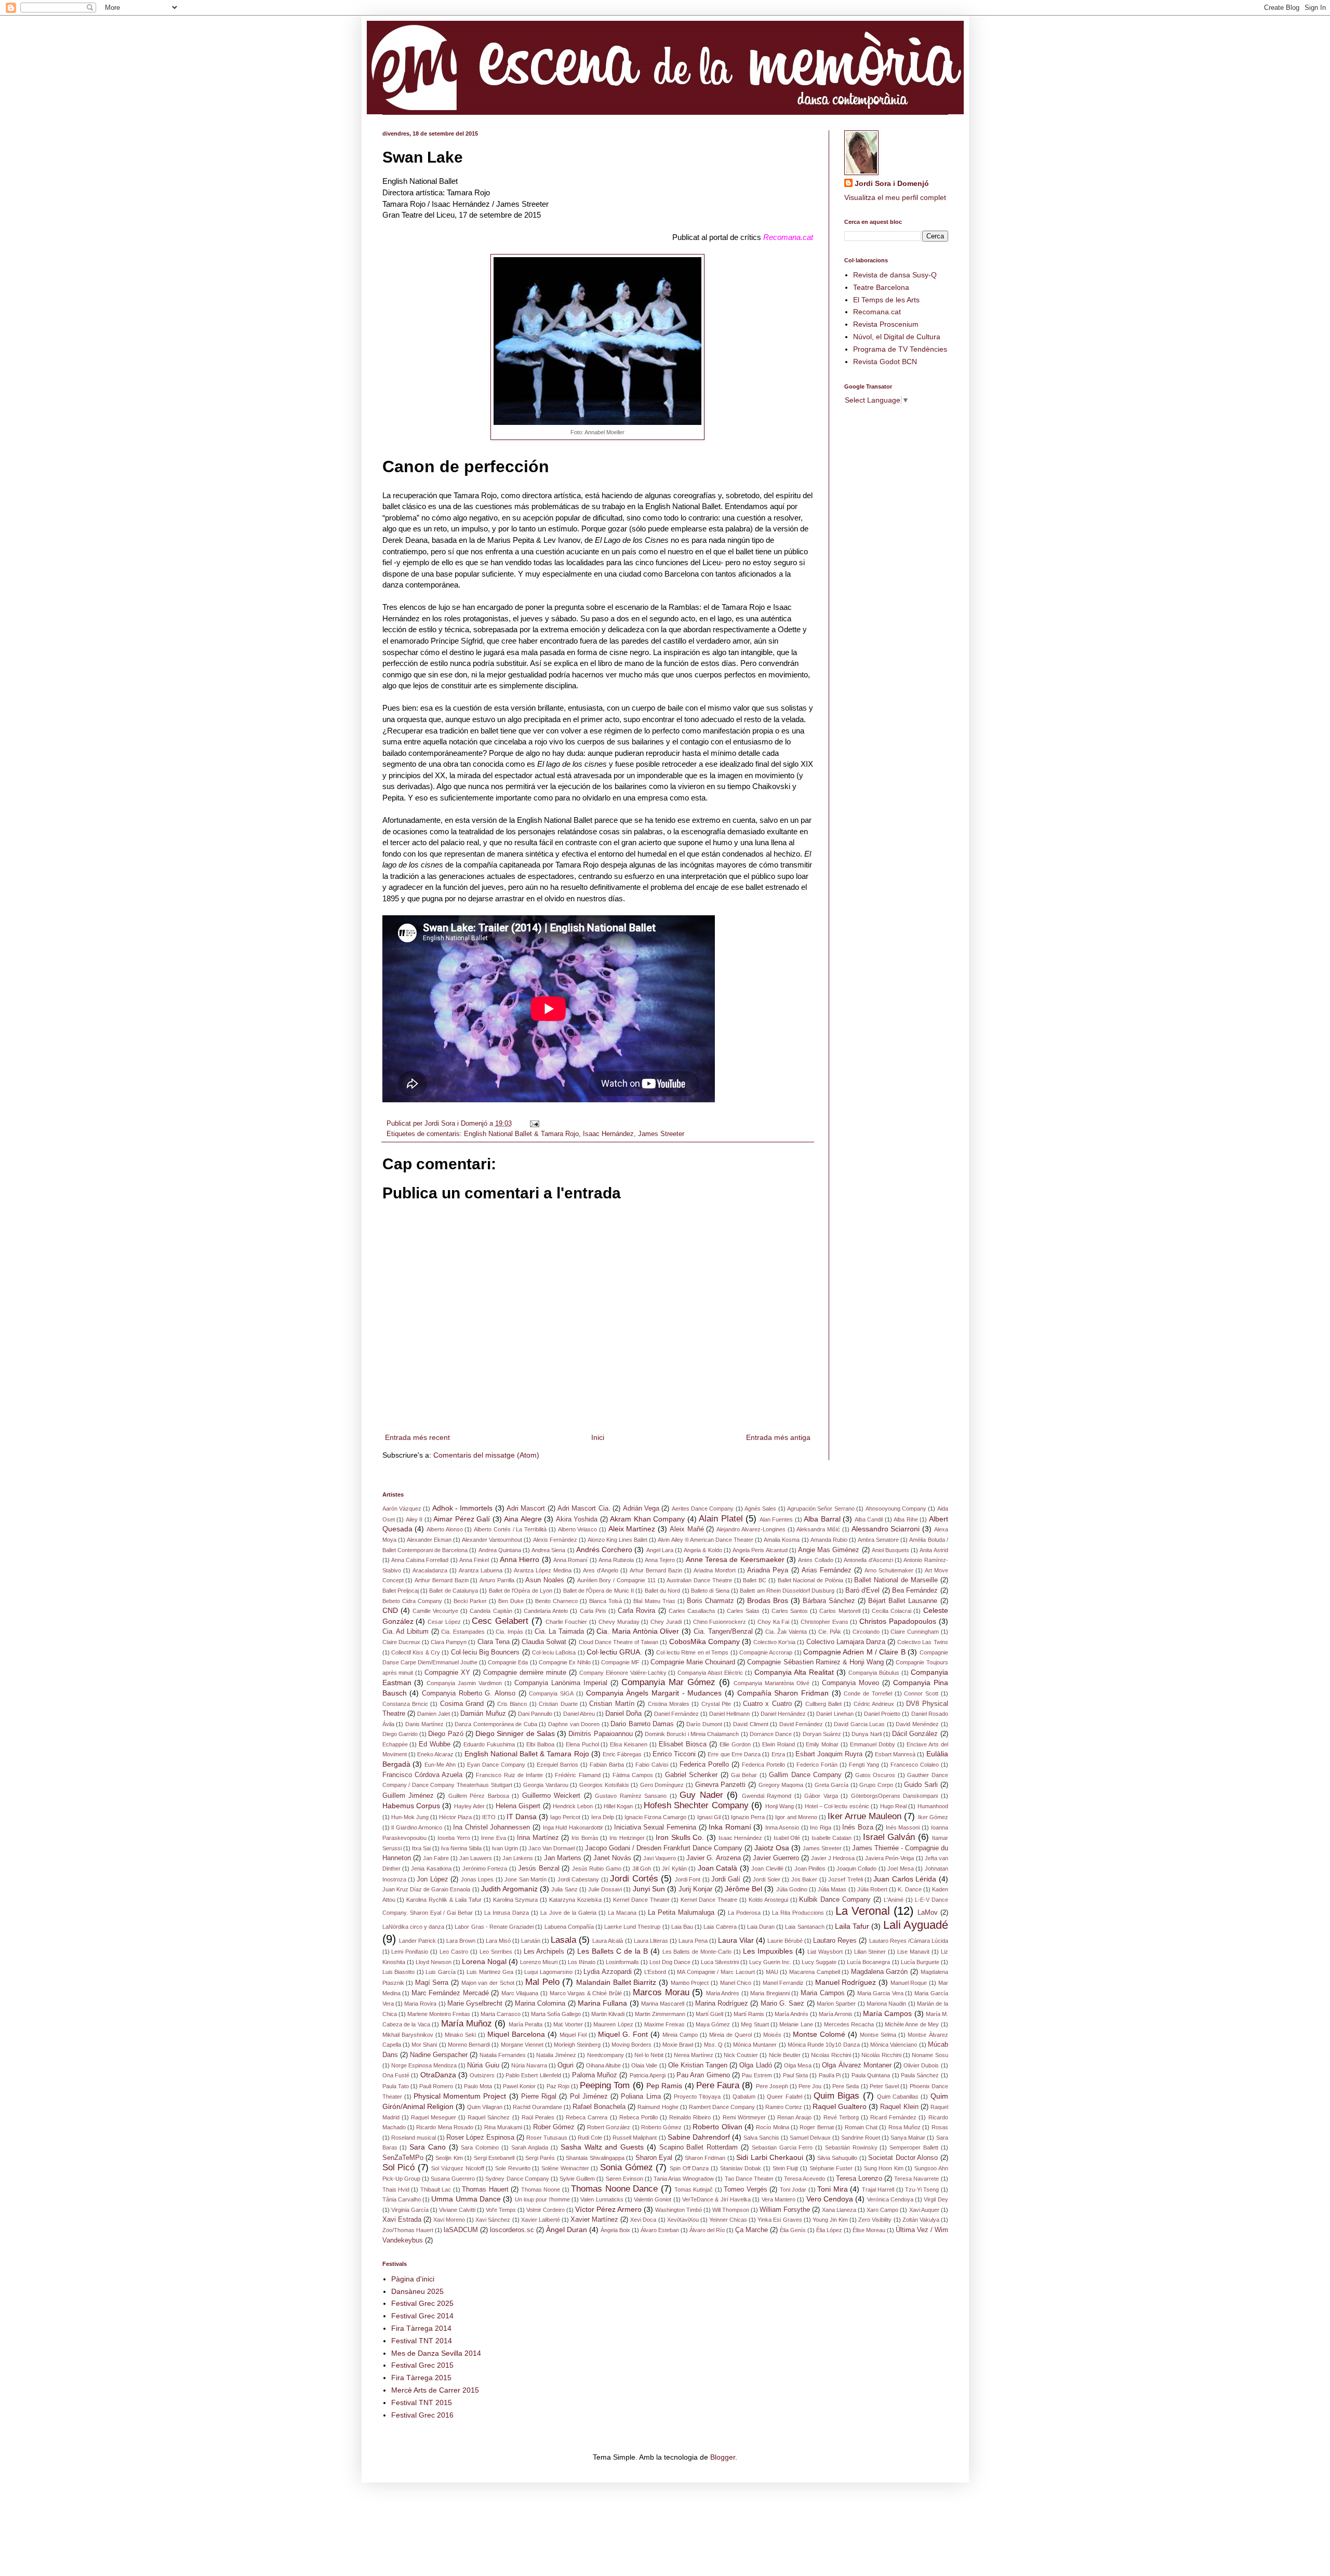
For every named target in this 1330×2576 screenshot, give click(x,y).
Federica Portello (763, 1765)
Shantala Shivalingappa (595, 2158)
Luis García (441, 1972)
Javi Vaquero (660, 1858)
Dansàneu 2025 (417, 2291)
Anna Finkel (474, 1560)
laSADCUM (461, 2230)
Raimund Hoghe (658, 2107)
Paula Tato (396, 2086)
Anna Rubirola (616, 1560)
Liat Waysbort (825, 1952)
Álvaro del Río (707, 2230)
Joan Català (717, 1868)
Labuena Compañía (569, 1927)
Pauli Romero (436, 2086)
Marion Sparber (836, 2004)
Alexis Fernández (555, 1540)
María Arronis (836, 2014)
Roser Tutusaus (547, 2138)
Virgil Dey (936, 2199)
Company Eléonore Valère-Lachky (623, 1673)
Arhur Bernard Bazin (656, 1570)
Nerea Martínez (694, 2055)
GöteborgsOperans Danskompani (894, 1796)
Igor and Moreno (796, 1817)
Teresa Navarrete (916, 2179)
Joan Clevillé (767, 1868)
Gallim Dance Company (805, 1775)
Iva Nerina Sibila (461, 1848)
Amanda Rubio (829, 1540)
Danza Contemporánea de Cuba (496, 1724)
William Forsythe (785, 2210)
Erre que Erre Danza (734, 1754)
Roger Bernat (816, 2127)
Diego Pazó (445, 1734)
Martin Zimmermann (660, 2014)
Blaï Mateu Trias (654, 1601)
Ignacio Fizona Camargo (655, 1817)
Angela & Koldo (703, 1550)
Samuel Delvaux (810, 2138)
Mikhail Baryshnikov (408, 2035)
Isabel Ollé (787, 1838)
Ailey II (414, 1519)
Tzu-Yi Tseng (922, 2190)
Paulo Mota (478, 2086)
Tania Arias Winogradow (684, 2179)
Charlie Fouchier (567, 1622)
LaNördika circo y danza (414, 1927)
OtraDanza (438, 2075)
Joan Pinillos (810, 1868)
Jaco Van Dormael (551, 1848)
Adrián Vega (641, 1509)
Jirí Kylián (674, 1868)
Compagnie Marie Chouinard (693, 1662)
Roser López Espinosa (480, 2138)
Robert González (609, 2127)
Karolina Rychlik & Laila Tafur (444, 1900)
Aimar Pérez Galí (462, 1519)
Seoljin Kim (449, 2158)
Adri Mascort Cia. (584, 1509)
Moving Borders (631, 2045)
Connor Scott (921, 1693)
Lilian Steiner (870, 1952)
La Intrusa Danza (507, 1913)
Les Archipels (544, 1952)
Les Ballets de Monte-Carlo (697, 1952)
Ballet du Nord (663, 1591)
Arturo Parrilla (497, 1580)
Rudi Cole (590, 2138)
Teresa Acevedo (804, 2179)
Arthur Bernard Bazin (442, 1580)
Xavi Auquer (924, 2210)
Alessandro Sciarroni (886, 1529)
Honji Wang (780, 1806)
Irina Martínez (538, 1838)
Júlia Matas (832, 1889)
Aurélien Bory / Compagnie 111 (616, 1580)
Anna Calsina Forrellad (420, 1560)
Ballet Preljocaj (401, 1591)
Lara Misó (498, 1941)
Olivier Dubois (921, 2065)
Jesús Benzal (538, 1868)
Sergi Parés (540, 2158)
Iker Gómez (933, 1817)
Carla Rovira (636, 1611)
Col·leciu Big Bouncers (486, 1652)
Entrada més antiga (778, 1437)
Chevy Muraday (619, 1622)
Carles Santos (790, 1611)
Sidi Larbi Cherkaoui (770, 2157)
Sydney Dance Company (517, 2179)
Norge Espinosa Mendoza (424, 2065)
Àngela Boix (615, 2230)
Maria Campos (823, 1993)
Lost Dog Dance (670, 1962)
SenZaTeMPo (403, 2158)
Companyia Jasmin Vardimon (464, 1683)
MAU (772, 1972)
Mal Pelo (542, 1982)
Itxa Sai (421, 1848)
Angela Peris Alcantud (760, 1550)
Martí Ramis (749, 2014)
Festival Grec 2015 (422, 2365)
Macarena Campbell (815, 1972)
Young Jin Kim (830, 2220)
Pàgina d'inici (413, 2279)
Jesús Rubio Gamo (597, 1868)
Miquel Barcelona (516, 2034)
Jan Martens (563, 1858)
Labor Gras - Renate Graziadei (494, 1927)
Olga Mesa (798, 2065)
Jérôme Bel (743, 1889)
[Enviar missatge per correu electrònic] (534, 1124)
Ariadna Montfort (715, 1570)
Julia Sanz (564, 1889)
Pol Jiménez (589, 2097)
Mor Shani (424, 2045)
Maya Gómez (713, 2024)
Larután (531, 1941)
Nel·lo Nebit (649, 2055)
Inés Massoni (903, 1827)
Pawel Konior (519, 2086)
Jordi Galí (726, 1879)
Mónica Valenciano (894, 2045)
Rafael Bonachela (599, 2107)
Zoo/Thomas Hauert (408, 2230)
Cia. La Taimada (559, 1632)
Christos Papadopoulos (898, 1621)
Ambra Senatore (878, 1540)
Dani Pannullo (535, 1714)
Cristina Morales (669, 1704)
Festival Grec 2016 (422, 2415)
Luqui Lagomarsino (548, 1972)
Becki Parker (470, 1601)
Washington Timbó (679, 2210)
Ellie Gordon (735, 1744)
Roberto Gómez (661, 2127)
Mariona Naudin (886, 2004)
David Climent (751, 1724)
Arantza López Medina (543, 1570)
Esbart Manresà (895, 1754)
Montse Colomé (819, 2034)
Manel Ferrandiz (783, 1983)
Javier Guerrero (776, 1858)
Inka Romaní (730, 1827)
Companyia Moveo (850, 1683)
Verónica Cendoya (890, 2199)
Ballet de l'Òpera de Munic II (599, 1591)
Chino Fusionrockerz (720, 1622)
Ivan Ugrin (505, 1848)
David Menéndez (917, 1724)
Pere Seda (846, 2086)
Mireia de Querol (730, 2035)
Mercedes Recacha (849, 2024)
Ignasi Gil (709, 1817)
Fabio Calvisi (652, 1765)
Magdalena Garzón (880, 1972)
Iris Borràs (585, 1838)
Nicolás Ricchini (881, 2055)
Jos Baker (804, 1879)
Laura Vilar (736, 1940)
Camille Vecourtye (435, 1611)
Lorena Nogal (484, 1961)
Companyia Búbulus (874, 1673)
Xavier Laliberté (541, 2220)
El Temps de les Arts (886, 300)
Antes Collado (815, 1560)
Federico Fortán (817, 1765)
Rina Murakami (503, 2127)
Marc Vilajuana (520, 1993)
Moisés (772, 2035)
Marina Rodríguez (722, 2004)
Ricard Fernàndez (893, 2117)
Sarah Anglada (530, 2147)
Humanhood (933, 1806)
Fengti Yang (864, 1765)
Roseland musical (414, 2138)
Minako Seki (460, 2035)
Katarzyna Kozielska (575, 1900)
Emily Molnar (822, 1744)
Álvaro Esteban (660, 2230)
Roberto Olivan (717, 2127)
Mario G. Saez (783, 2004)
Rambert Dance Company (722, 2107)
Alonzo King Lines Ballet (617, 1540)
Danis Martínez (425, 1724)
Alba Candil (869, 1519)
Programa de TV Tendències (900, 349)
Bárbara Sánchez (829, 1601)
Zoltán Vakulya (921, 2220)
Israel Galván (889, 1837)
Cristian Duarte (558, 1704)
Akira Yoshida (577, 1519)
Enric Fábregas (622, 1754)
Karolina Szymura (516, 1900)
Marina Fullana (602, 2003)
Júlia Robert (872, 1889)
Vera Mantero (779, 2199)
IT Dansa (522, 1817)
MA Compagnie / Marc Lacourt (716, 1972)
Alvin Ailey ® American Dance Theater (706, 1540)
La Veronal (863, 1911)
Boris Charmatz (710, 1601)
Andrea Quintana (500, 1550)
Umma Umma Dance (466, 2199)
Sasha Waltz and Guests (602, 2147)
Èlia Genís (793, 2230)
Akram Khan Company (647, 1519)
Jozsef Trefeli (845, 1879)
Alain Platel (721, 1519)
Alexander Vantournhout (492, 1540)
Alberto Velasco (578, 1529)
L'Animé (894, 1900)
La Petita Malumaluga (681, 1913)
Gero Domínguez (662, 1785)
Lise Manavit (913, 1952)
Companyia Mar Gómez (668, 1682)
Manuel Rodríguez (846, 1982)
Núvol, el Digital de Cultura (897, 337)
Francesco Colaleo (915, 1765)
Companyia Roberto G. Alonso (469, 1693)
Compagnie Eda (508, 1662)
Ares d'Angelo (601, 1570)
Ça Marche (752, 2230)
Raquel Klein (899, 2107)
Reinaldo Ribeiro (690, 2117)
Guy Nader (701, 1795)
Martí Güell (709, 2014)
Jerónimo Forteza (485, 1868)
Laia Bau (682, 1927)
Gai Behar (744, 1775)
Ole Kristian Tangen (698, 2065)
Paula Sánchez (920, 2075)
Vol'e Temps (501, 2210)
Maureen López (613, 2024)
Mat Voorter (568, 2024)
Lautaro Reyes (835, 1941)
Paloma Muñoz (595, 2075)
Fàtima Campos (633, 1775)
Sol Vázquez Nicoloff (457, 2168)
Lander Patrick (417, 1941)
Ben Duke (511, 1601)
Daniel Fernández (676, 1714)
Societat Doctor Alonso (903, 2158)
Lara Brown (461, 1941)
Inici (598, 1437)
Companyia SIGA (551, 1693)
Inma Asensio (782, 1827)
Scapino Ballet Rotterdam (699, 2147)
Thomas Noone (541, 2190)
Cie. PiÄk (830, 1632)
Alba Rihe (906, 1519)
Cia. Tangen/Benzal (723, 1632)
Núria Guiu (483, 2065)
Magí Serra (432, 1983)
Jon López (432, 1879)
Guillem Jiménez (408, 1796)
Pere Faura (718, 2085)
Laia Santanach (804, 1927)
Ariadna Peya (768, 1570)
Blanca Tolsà (606, 1601)
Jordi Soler (766, 1879)
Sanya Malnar (908, 2138)
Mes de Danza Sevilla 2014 (436, 2353)
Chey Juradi (666, 1622)
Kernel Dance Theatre (709, 1900)
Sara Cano (428, 2147)
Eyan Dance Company (496, 1765)
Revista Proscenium (886, 324)
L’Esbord (655, 1972)
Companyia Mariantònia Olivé (772, 1683)
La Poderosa (744, 1913)
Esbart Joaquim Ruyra (829, 1754)
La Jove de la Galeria (568, 1913)
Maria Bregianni (770, 1993)
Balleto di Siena (710, 1591)
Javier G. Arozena (713, 1858)
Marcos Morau (661, 1992)
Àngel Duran (567, 2230)
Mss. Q (713, 2045)
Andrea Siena (548, 1550)
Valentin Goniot (653, 2199)
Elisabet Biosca (683, 1744)
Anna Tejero (660, 1560)
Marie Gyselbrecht (475, 2004)
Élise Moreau (869, 2230)
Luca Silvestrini (720, 1962)
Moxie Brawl (678, 2045)
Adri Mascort (526, 1509)
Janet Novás (612, 1858)
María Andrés (792, 2014)
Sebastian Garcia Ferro (782, 2147)
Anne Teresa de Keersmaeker (735, 1559)
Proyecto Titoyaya (697, 2097)
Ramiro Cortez (784, 2107)
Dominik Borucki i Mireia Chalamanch (692, 1734)
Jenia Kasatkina (431, 1868)
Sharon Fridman (705, 2158)
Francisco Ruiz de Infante (509, 1775)
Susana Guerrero (453, 2179)
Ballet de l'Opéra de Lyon (521, 1591)
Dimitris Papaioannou (600, 1734)
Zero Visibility (875, 2220)
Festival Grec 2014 (422, 2316)
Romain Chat (861, 2127)
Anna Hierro (520, 1559)
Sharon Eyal (654, 2158)
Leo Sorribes (496, 1952)
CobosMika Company (704, 1641)
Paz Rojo (558, 2086)
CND (390, 1610)
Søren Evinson (624, 2179)
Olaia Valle (644, 2065)
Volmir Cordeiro (546, 2210)
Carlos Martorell (840, 1611)
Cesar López (444, 1622)
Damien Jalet (434, 1714)
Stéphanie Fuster (831, 2168)
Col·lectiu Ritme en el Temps (692, 1652)
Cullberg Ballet (823, 1704)
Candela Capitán (491, 1611)
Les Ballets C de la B (612, 1951)
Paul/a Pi (830, 2075)
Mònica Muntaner (755, 2045)
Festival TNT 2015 (422, 2403)
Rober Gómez (554, 2127)
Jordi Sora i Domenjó (892, 183)
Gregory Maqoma (781, 1785)
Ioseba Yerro (454, 1838)
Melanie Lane (796, 2024)
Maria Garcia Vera (880, 1993)
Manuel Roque (909, 1983)
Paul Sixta (795, 2075)
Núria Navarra (529, 2065)
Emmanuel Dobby (873, 1744)
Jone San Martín (526, 1879)
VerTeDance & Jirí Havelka (716, 2199)
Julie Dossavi (605, 1889)
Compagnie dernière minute (525, 1673)
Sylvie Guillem (577, 2179)
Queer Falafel (784, 2097)
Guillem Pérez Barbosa (479, 1796)
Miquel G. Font (623, 2034)
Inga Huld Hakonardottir (573, 1827)
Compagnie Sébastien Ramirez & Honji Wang (815, 1662)
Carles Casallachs (692, 1611)
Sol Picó (399, 2167)
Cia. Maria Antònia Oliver (638, 1631)
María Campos (887, 2013)
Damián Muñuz (483, 1714)
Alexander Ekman (429, 1540)
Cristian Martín (611, 1704)
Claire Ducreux (401, 1642)
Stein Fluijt (786, 2168)
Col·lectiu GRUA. (614, 1652)
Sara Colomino (480, 2147)
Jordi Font (688, 1879)
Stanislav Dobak (741, 2168)
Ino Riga (821, 1827)
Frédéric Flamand (577, 1775)
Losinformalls (622, 1962)
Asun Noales (545, 1580)
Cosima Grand (462, 1704)
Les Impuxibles (768, 1951)
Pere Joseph (772, 2086)
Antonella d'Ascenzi (868, 1560)
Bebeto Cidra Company (412, 1601)
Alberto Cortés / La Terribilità (510, 1529)
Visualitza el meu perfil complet (895, 197)
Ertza (778, 1754)
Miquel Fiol (573, 2035)
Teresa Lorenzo (859, 2179)
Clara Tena (494, 1642)
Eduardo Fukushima (489, 1744)
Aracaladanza (430, 1570)
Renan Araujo (794, 2117)
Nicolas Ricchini (831, 2055)
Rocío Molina (772, 2127)
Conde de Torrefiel (868, 1693)
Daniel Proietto (882, 1714)
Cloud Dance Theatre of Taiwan (619, 1642)
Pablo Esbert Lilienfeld (533, 2075)
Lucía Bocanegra (868, 1962)
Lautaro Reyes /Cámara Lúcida (909, 1941)
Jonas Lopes (477, 1879)
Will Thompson (731, 2210)
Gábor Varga (821, 1796)
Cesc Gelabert (500, 1621)
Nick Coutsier (741, 2055)
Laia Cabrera (720, 1927)
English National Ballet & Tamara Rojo (521, 1134)
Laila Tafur (852, 1926)
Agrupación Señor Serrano (821, 1509)
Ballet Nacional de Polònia (810, 1580)
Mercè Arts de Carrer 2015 (435, 2390)
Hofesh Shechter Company (696, 1805)
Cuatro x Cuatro (767, 1704)
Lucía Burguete (920, 1962)
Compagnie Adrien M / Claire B (854, 1652)
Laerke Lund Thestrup (632, 1927)
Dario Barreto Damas (642, 1724)
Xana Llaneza (839, 2210)
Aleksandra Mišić (818, 1529)
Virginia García (410, 2210)
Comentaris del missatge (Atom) (486, 1455)
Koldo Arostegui (768, 1900)
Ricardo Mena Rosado (445, 2127)
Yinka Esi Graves (780, 2220)
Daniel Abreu (579, 1714)
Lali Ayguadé (916, 1925)
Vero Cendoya (830, 2199)
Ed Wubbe (435, 1744)
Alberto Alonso (445, 1529)
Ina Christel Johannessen (491, 1827)
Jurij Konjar (695, 1889)
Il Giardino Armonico (417, 1827)
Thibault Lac (436, 2190)
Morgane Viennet (522, 2045)
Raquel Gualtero (840, 2106)
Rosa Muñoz (905, 2127)
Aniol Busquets (890, 1550)
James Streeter (661, 1134)
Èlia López (829, 2230)
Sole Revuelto (513, 2168)
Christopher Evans (824, 1622)
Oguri (566, 2065)
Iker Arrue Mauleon (864, 1816)
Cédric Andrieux (874, 1704)
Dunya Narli (866, 1734)
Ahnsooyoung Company (896, 1509)
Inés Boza (858, 1827)
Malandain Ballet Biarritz (616, 1982)
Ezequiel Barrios (557, 1765)
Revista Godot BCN (885, 362)
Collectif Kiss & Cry (416, 1652)
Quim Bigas (836, 2096)
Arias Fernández (827, 1570)
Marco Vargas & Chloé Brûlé (586, 1993)
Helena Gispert (518, 1806)
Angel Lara (660, 1550)
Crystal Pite (716, 1704)
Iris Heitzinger (627, 1838)
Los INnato (582, 1962)
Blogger (723, 2457)
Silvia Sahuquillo (837, 2158)
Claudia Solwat (544, 1642)
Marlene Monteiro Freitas (439, 2014)
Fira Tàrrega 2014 (421, 2328)
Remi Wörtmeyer (744, 2117)
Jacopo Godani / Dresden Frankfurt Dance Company (664, 1848)
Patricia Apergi (648, 2075)
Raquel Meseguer (434, 2117)
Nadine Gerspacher (439, 2055)
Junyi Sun (649, 1889)
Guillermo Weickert (551, 1796)
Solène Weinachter (565, 2168)
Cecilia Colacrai (892, 1611)
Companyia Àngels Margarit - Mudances (654, 1693)
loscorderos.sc (512, 2230)
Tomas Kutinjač (694, 2190)
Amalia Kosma (782, 1540)
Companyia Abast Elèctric (710, 1673)
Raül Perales (538, 2117)
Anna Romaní (570, 1560)
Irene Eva (494, 1838)
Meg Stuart (755, 2024)
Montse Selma (878, 2035)
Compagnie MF (620, 1662)
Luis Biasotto (399, 1972)
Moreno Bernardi (469, 2045)
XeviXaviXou (683, 2220)
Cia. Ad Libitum (405, 1632)
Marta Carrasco (501, 2014)
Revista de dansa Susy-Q (895, 275)
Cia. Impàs (509, 1632)
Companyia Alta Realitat (794, 1672)
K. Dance (909, 1889)
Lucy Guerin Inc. (770, 1962)
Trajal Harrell (878, 2190)
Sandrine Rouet (861, 2138)
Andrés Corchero (604, 1550)
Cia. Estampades (463, 1632)
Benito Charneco (556, 1601)
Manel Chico (736, 1983)
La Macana (622, 1913)
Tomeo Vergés (745, 2190)
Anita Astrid (934, 1550)
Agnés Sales (760, 1509)
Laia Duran (761, 1927)
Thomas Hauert (485, 2190)
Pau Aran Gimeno (703, 2075)
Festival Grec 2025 (422, 2303)
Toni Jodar (793, 2190)
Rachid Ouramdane (537, 2107)
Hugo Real (893, 1806)
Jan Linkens (518, 1858)
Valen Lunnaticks (602, 2199)
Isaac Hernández (608, 1134)
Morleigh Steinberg (577, 2045)
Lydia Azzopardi (608, 1972)
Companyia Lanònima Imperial (561, 1683)
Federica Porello (704, 1765)
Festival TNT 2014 (422, 2341)
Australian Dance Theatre (699, 1580)
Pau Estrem (757, 2075)
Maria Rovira (420, 2004)
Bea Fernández (915, 1591)
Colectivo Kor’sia (774, 1642)
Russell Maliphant (635, 2138)
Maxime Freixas (664, 2024)
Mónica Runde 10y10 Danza (824, 2045)
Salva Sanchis (761, 2138)
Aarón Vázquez (402, 1509)
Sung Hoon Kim (884, 2168)
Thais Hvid (396, 2190)
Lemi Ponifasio (410, 1952)
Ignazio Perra (748, 1817)
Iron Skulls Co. (680, 1837)
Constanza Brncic (405, 1704)
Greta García (832, 1785)
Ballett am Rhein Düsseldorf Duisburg (787, 1591)
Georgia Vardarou (546, 1785)
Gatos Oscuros (875, 1775)
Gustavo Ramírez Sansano (631, 1796)
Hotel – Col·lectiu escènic (837, 1806)
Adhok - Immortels (463, 1508)
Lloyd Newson (434, 1962)
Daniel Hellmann (729, 1714)
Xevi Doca (643, 2220)
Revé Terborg (841, 2117)
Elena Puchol (582, 1744)
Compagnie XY (447, 1673)
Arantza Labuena (481, 1570)
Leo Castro (454, 1952)
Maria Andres (723, 1993)
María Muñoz (467, 2024)
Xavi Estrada (402, 2220)
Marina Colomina (540, 2004)
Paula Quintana (871, 2075)
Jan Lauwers (476, 1858)
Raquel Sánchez (489, 2117)
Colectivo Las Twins (922, 1642)
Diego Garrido (400, 1734)
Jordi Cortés (634, 1879)
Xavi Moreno (449, 2220)
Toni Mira (832, 2189)
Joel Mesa (900, 1868)
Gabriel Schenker (691, 1775)
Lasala (563, 1940)
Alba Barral (822, 1519)
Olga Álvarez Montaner (856, 2065)
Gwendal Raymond (767, 1796)
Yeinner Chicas (728, 2220)
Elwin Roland (779, 1744)
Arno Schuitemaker (889, 1570)
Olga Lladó (755, 2065)
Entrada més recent (417, 1437)
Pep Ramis (664, 2086)
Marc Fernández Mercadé (450, 1993)
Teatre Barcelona (881, 287)
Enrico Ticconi (674, 1754)
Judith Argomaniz (509, 1889)
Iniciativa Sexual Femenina (655, 1827)
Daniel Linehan (835, 1714)
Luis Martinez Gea (490, 1972)
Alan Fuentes (776, 1519)
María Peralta (526, 2024)
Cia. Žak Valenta (786, 1632)
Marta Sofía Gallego (556, 2014)
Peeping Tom (605, 2085)
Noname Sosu (930, 2055)
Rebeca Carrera (587, 2117)
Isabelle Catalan (832, 1838)
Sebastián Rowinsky (851, 2147)
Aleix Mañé (687, 1529)
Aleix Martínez (632, 1529)
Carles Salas (743, 1611)
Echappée (395, 1744)
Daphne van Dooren (574, 1724)
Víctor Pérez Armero (608, 2209)
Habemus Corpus (411, 1806)
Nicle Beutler (785, 2055)
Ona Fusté (396, 2075)
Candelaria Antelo (546, 1611)
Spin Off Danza (689, 2168)
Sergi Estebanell (494, 2158)
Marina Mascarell (663, 2004)
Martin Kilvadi (608, 2014)
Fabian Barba (607, 1765)
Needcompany (606, 2055)
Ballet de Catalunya (454, 1591)
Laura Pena (693, 1941)
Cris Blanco (512, 1704)
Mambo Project (690, 1983)
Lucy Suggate (819, 1962)
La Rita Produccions (798, 1913)
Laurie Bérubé (785, 1941)
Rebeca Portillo (639, 2117)
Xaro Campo (882, 2210)
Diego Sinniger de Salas (515, 1733)
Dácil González (915, 1734)
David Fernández (801, 1724)
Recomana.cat (877, 312)
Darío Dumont (704, 1724)
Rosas (940, 2127)
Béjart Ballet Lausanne (903, 1601)
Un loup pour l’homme (542, 2199)
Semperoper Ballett (914, 2147)
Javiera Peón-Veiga (889, 1858)
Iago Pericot (565, 1817)
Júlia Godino (792, 1889)
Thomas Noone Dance (614, 2189)
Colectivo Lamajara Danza (846, 1642)
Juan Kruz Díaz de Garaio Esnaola (427, 1889)
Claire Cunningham (915, 1632)
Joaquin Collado (856, 1868)
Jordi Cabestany (578, 1879)
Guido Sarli (921, 1785)
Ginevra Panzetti (721, 1785)
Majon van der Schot (488, 1983)
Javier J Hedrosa (833, 1858)
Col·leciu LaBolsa (554, 1652)
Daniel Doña (623, 1714)
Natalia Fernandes (503, 2055)
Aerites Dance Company (703, 1509)
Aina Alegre (523, 1519)
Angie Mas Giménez (829, 1550)
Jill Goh (642, 1868)
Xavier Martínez (594, 2220)
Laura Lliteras (651, 1941)
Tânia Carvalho (402, 2199)
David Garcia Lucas (859, 1724)
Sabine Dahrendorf (699, 2137)
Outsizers (482, 2075)
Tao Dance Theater (749, 2179)
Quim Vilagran (485, 2107)
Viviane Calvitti (457, 2210)
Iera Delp (603, 1817)
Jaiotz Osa (772, 1848)
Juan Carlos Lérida (905, 1879)
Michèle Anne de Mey (912, 2024)
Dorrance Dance (771, 1734)
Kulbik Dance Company (835, 1900)
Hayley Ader (469, 1806)
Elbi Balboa (540, 1744)
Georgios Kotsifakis (604, 1785)
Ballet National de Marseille (896, 1580)
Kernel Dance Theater (641, 1900)
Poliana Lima (641, 2097)
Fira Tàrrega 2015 (421, 2378)
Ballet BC (755, 1580)
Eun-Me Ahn (440, 1765)
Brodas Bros (768, 1600)
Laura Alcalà (608, 1941)
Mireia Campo (680, 2035)
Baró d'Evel (862, 1591)
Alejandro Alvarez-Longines (751, 1529)
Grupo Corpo (876, 1785)
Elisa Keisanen (629, 1744)
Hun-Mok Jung (410, 1817)
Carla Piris (593, 1611)
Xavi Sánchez (493, 2220)
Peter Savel (884, 2086)
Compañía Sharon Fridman (783, 1693)
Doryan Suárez (822, 1734)
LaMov (928, 1913)
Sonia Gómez (627, 2167)
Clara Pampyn (449, 1642)
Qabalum (744, 2097)
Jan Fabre (436, 1858)
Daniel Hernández (783, 1714)
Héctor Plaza (455, 1817)
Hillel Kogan (618, 1806)
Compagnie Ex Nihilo (565, 1662)
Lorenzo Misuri (539, 1962)
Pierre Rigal (539, 2097)
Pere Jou (810, 2086)
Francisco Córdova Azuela (423, 1775)
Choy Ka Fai (774, 1622)
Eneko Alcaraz (435, 1754)
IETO (489, 1817)
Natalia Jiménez (556, 2055)
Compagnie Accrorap (766, 1652)
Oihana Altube (603, 2065)
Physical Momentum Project (460, 2096)
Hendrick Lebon (573, 1806)
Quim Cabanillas (898, 2097)
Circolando (866, 1632)
